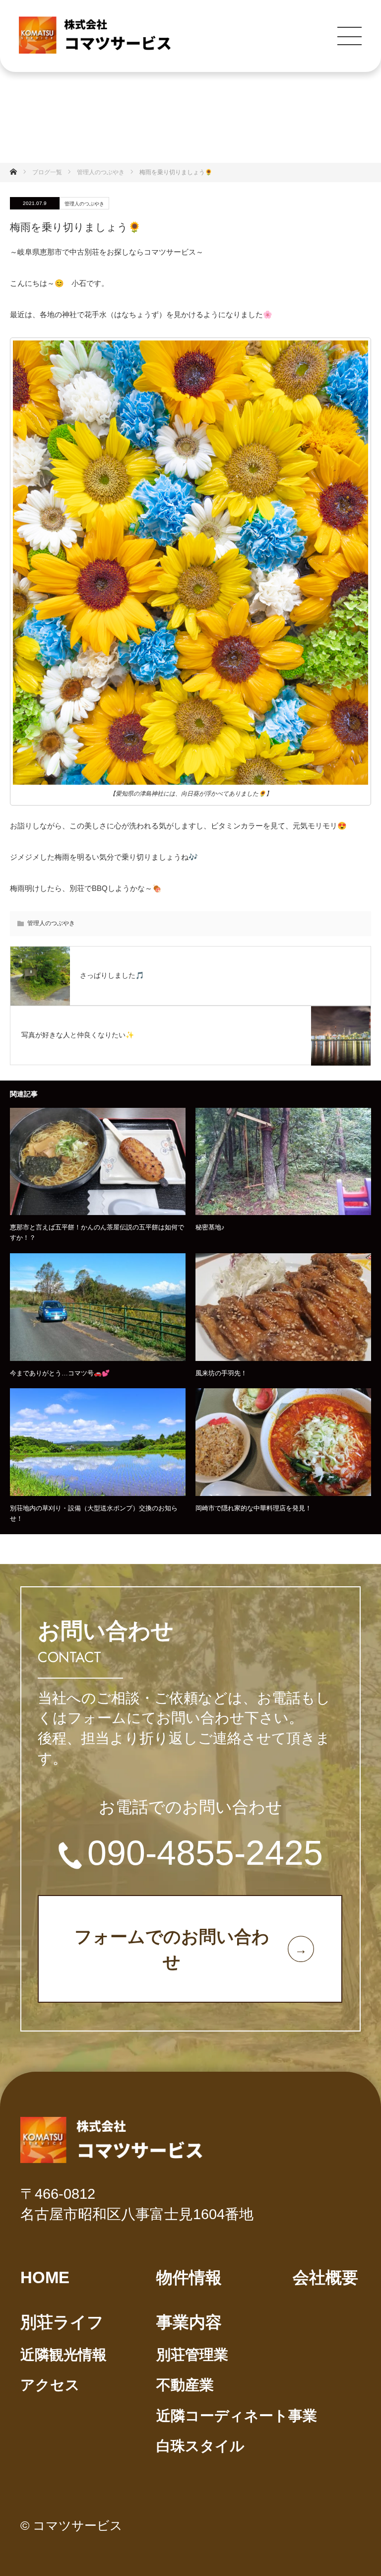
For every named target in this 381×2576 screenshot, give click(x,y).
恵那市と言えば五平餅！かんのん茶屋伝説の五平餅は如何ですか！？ (97, 1232)
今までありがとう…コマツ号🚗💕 (60, 1373)
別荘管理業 (192, 2355)
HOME (45, 2277)
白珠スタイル (200, 2446)
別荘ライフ (62, 2322)
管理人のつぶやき (84, 204)
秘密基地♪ (210, 1227)
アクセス (50, 2385)
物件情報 (189, 2277)
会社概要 (325, 2277)
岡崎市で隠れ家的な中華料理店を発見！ (254, 1508)
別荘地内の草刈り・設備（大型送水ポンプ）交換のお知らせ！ (94, 1513)
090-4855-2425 (205, 1853)
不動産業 (185, 2385)
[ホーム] (17, 172)
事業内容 (189, 2322)
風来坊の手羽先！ (221, 1373)
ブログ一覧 (47, 172)
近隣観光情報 (63, 2355)
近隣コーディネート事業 (237, 2416)
